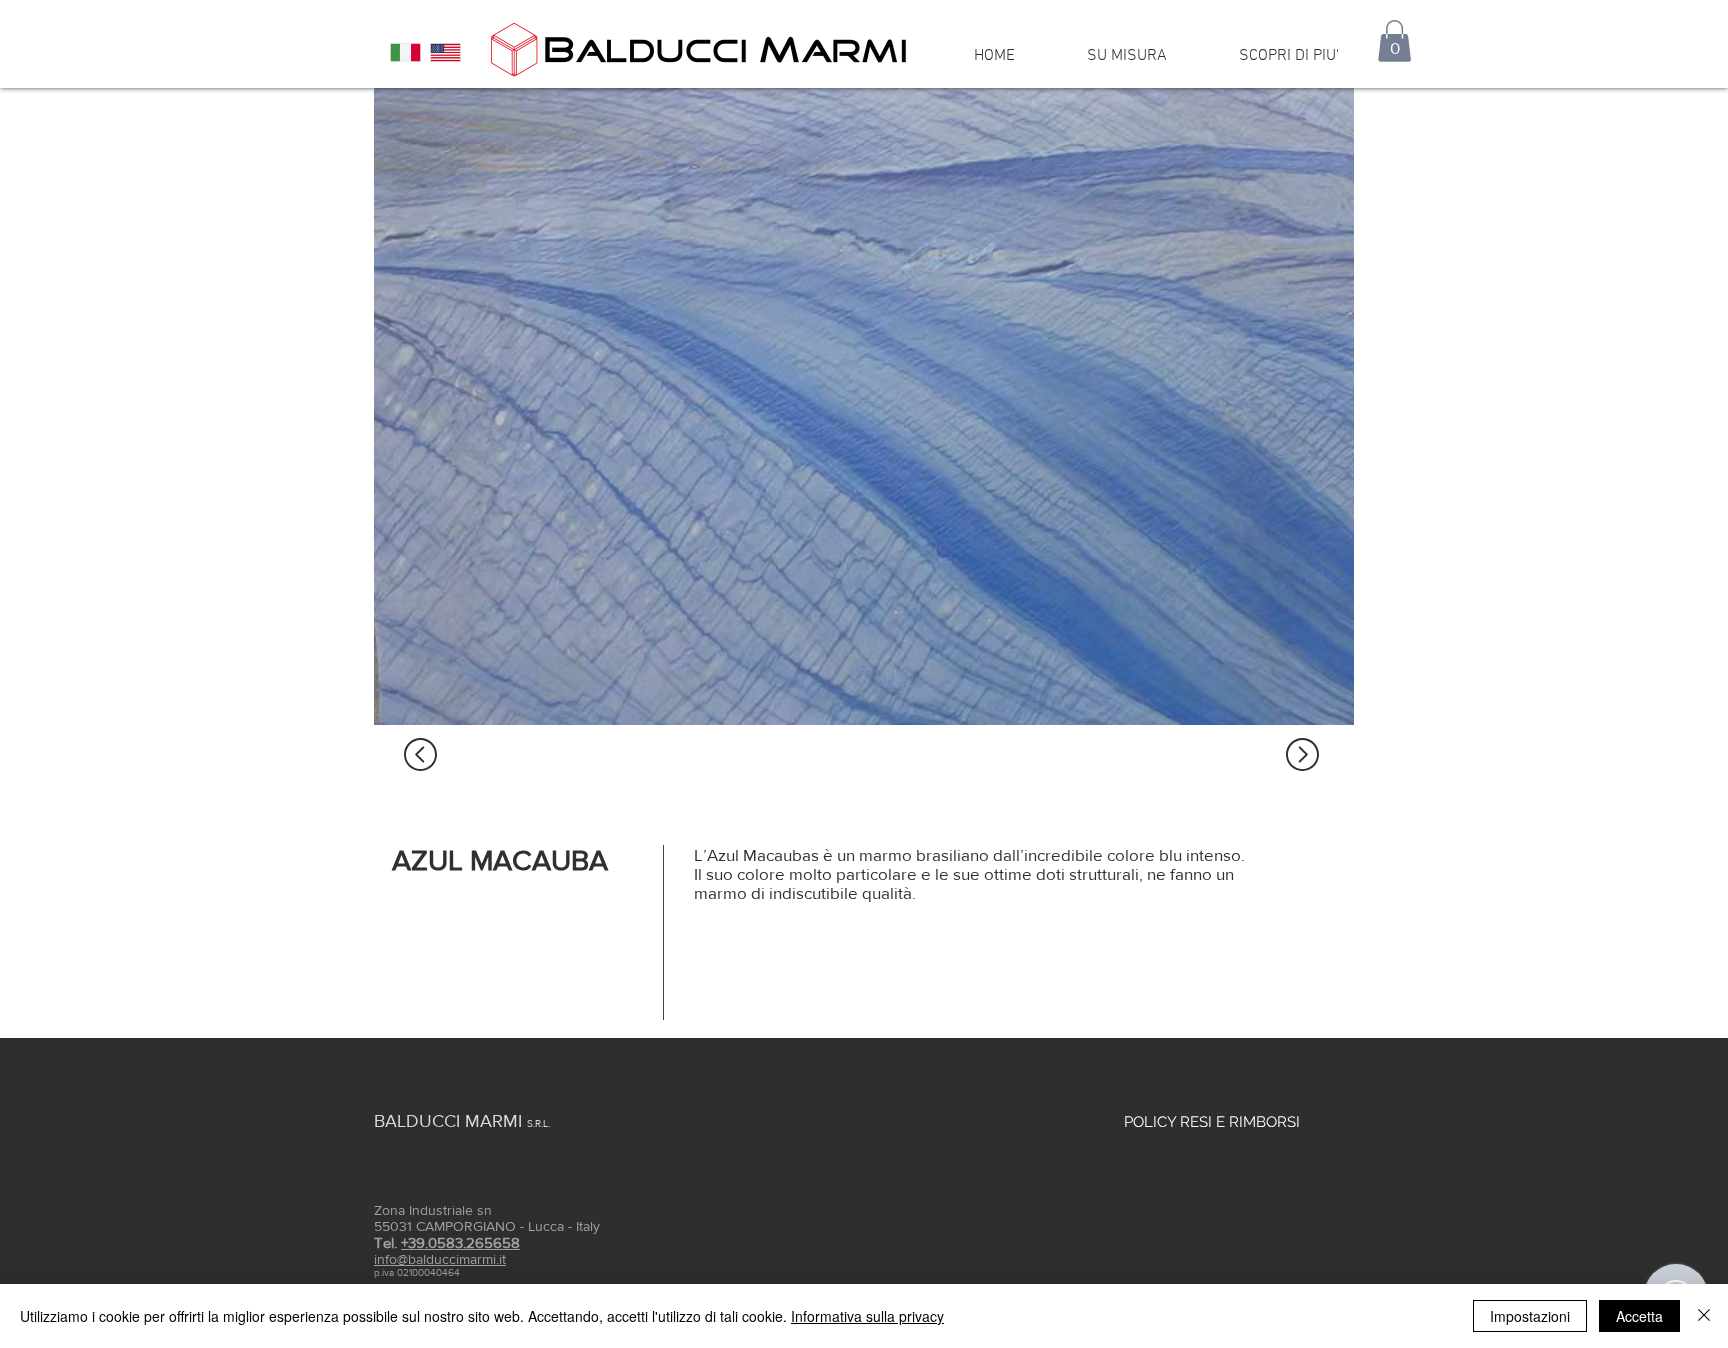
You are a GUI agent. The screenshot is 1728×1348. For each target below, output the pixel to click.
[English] (445, 52)
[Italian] (405, 52)
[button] (1394, 41)
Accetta (1639, 1316)
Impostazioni (1530, 1316)
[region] (864, 406)
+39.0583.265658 (460, 1242)
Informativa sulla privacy (867, 1316)
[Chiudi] (1704, 1316)
